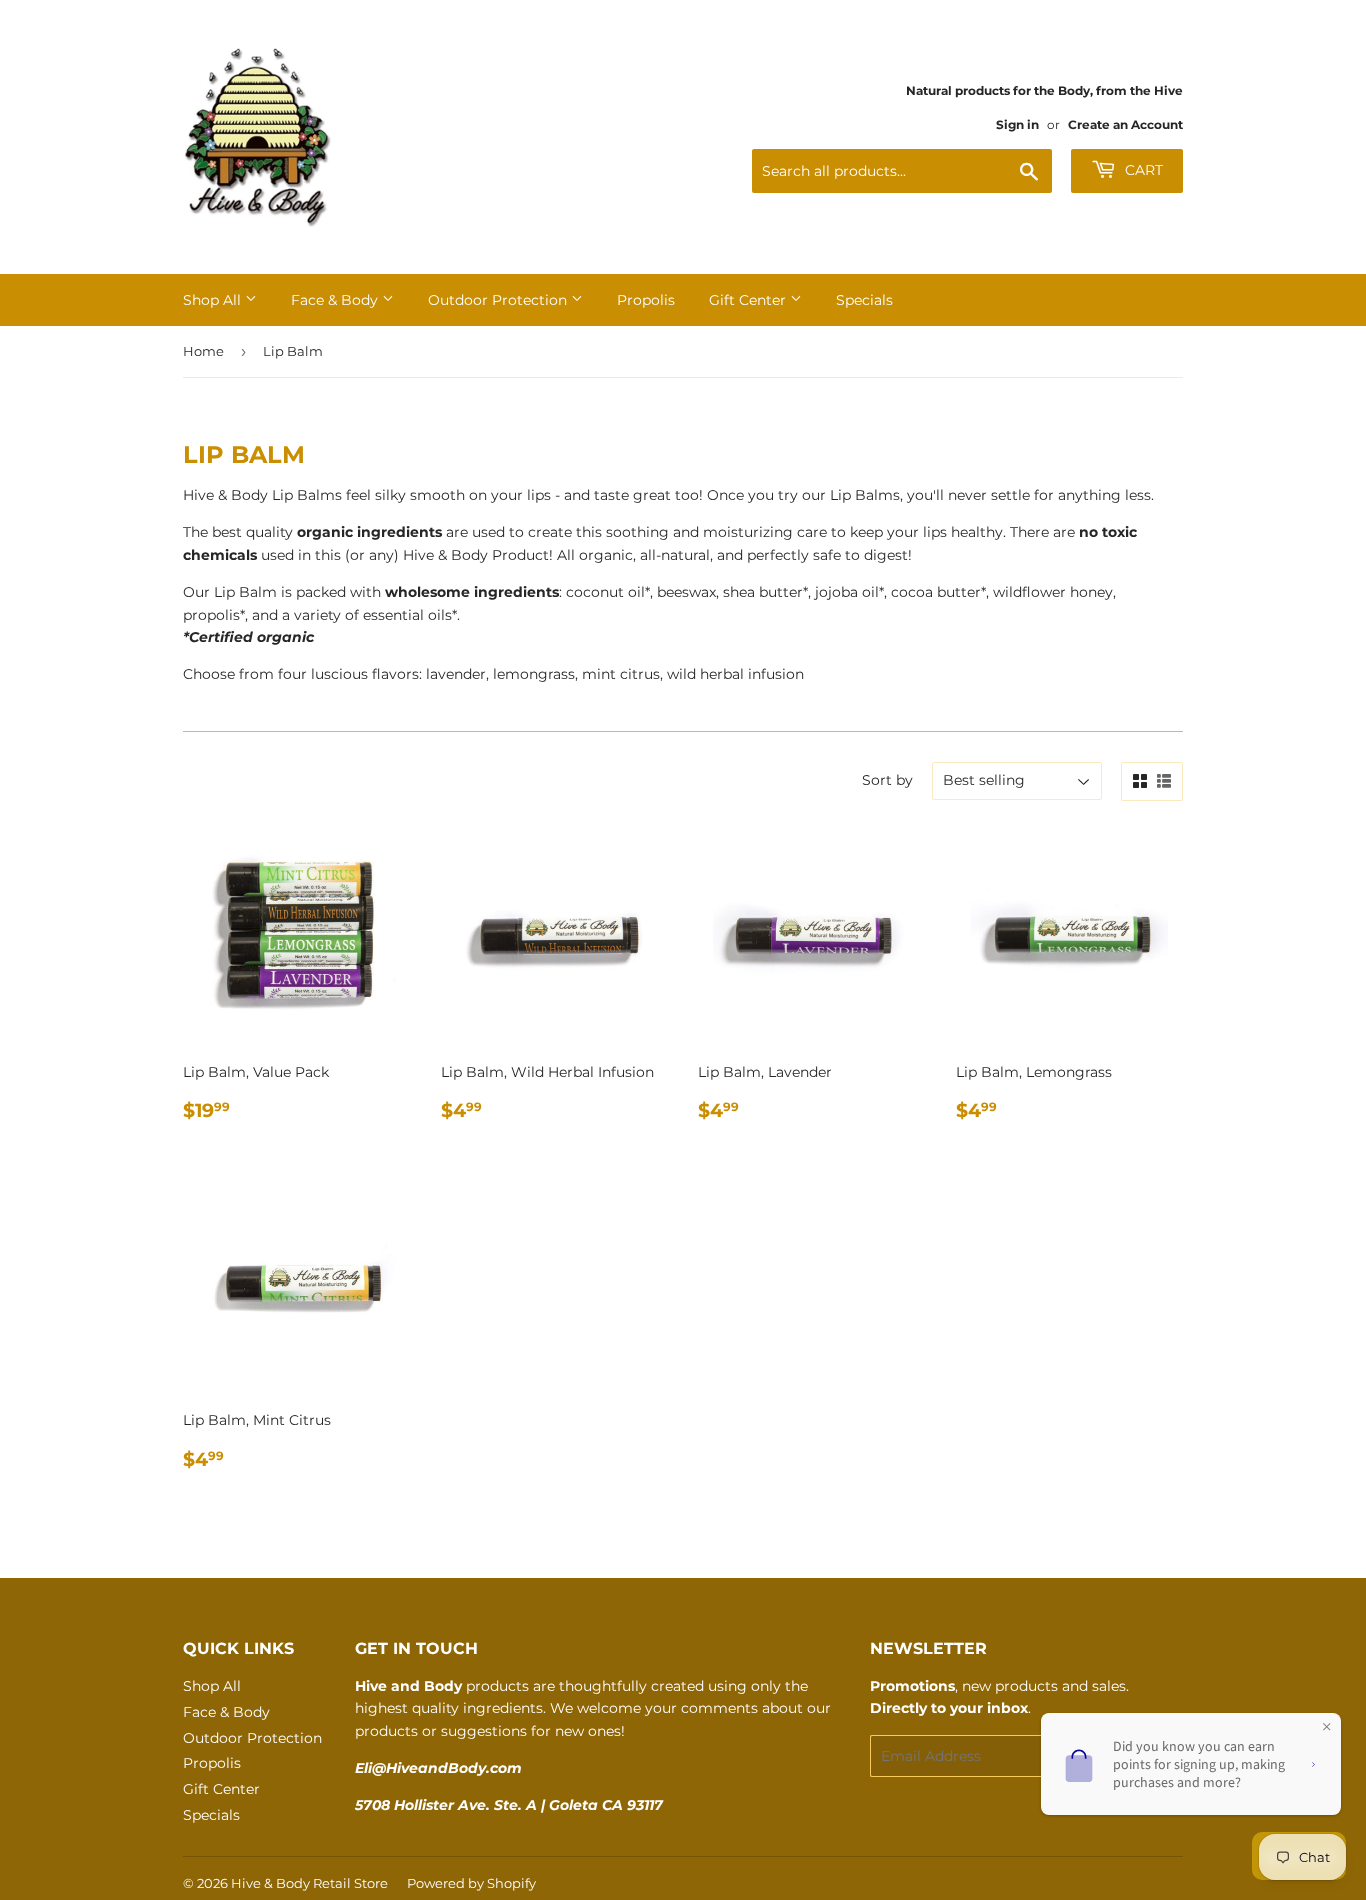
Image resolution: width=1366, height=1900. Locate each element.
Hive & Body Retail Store (309, 1883)
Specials (864, 300)
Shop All (214, 300)
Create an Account (1125, 124)
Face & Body (336, 300)
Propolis (646, 300)
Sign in (1017, 124)
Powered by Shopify (471, 1883)
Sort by (887, 780)
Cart (1142, 170)
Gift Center (749, 300)
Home (203, 351)
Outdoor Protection (499, 300)
